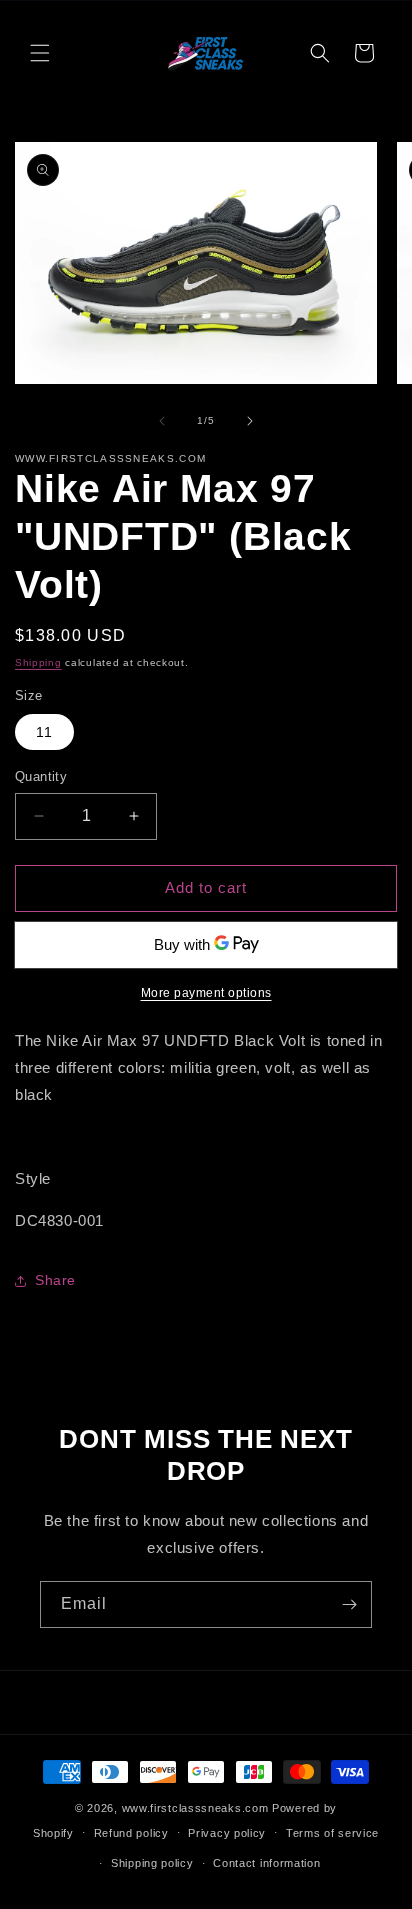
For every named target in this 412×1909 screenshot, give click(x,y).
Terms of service (332, 1833)
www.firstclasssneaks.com (195, 1808)
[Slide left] (162, 421)
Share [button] (55, 1280)
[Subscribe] (349, 1604)
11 (44, 732)
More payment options (206, 993)
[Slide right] (250, 421)
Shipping (38, 662)
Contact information (266, 1863)
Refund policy (131, 1833)
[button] (40, 53)
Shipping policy (152, 1863)
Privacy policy (227, 1833)
